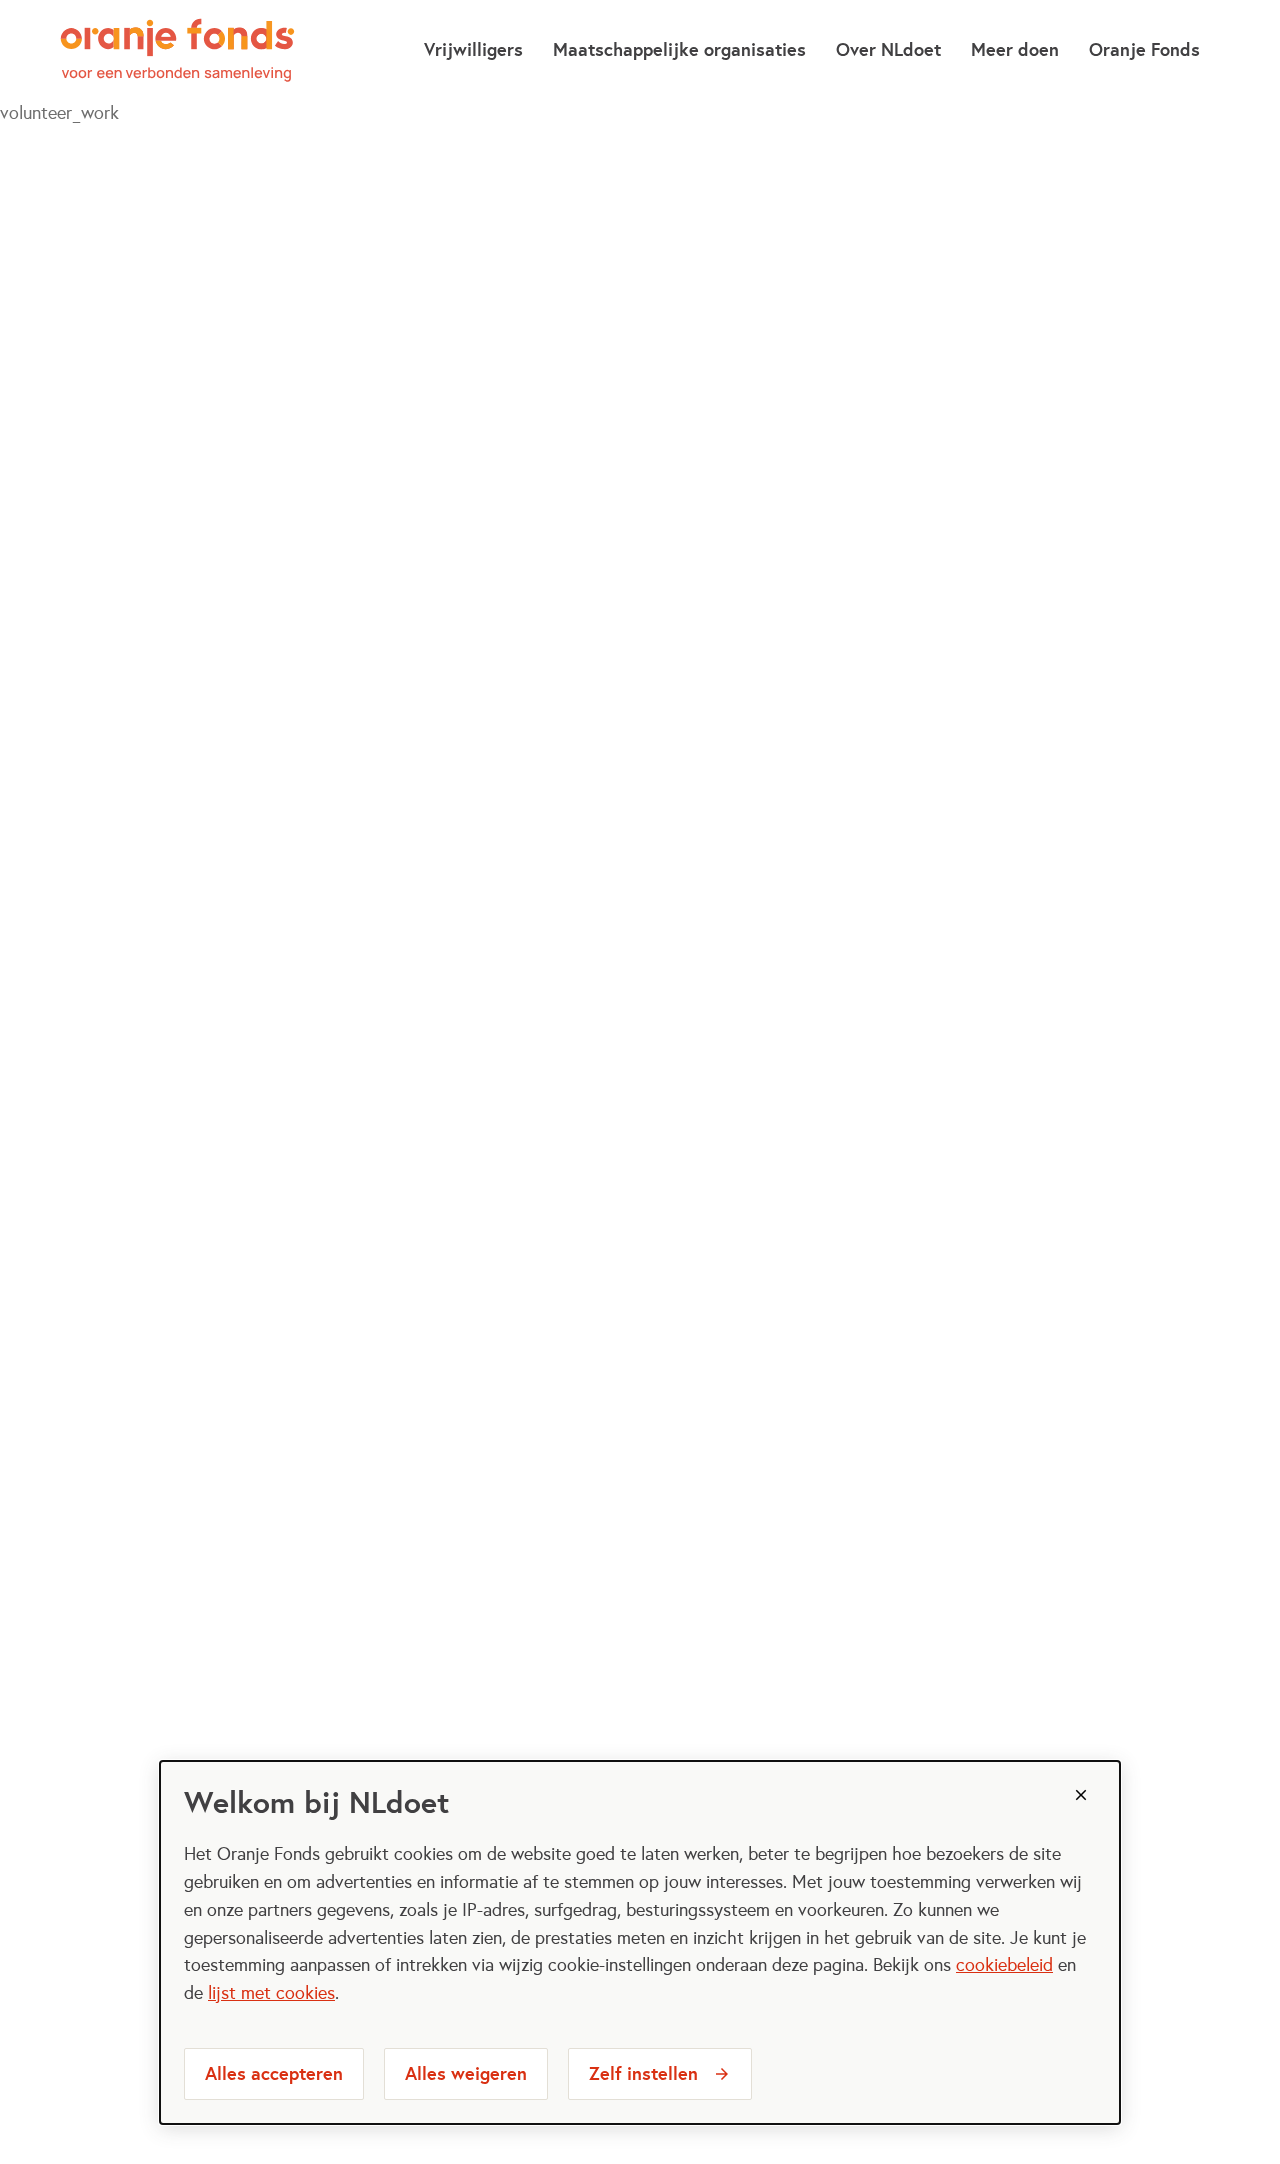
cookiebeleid (1004, 1965)
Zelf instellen (643, 2073)
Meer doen (1015, 49)
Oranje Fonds (1144, 49)
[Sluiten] (1081, 1795)
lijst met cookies (271, 1993)
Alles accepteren (274, 2073)
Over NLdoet (888, 49)
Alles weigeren (466, 2073)
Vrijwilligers (473, 49)
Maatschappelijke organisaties (679, 49)
